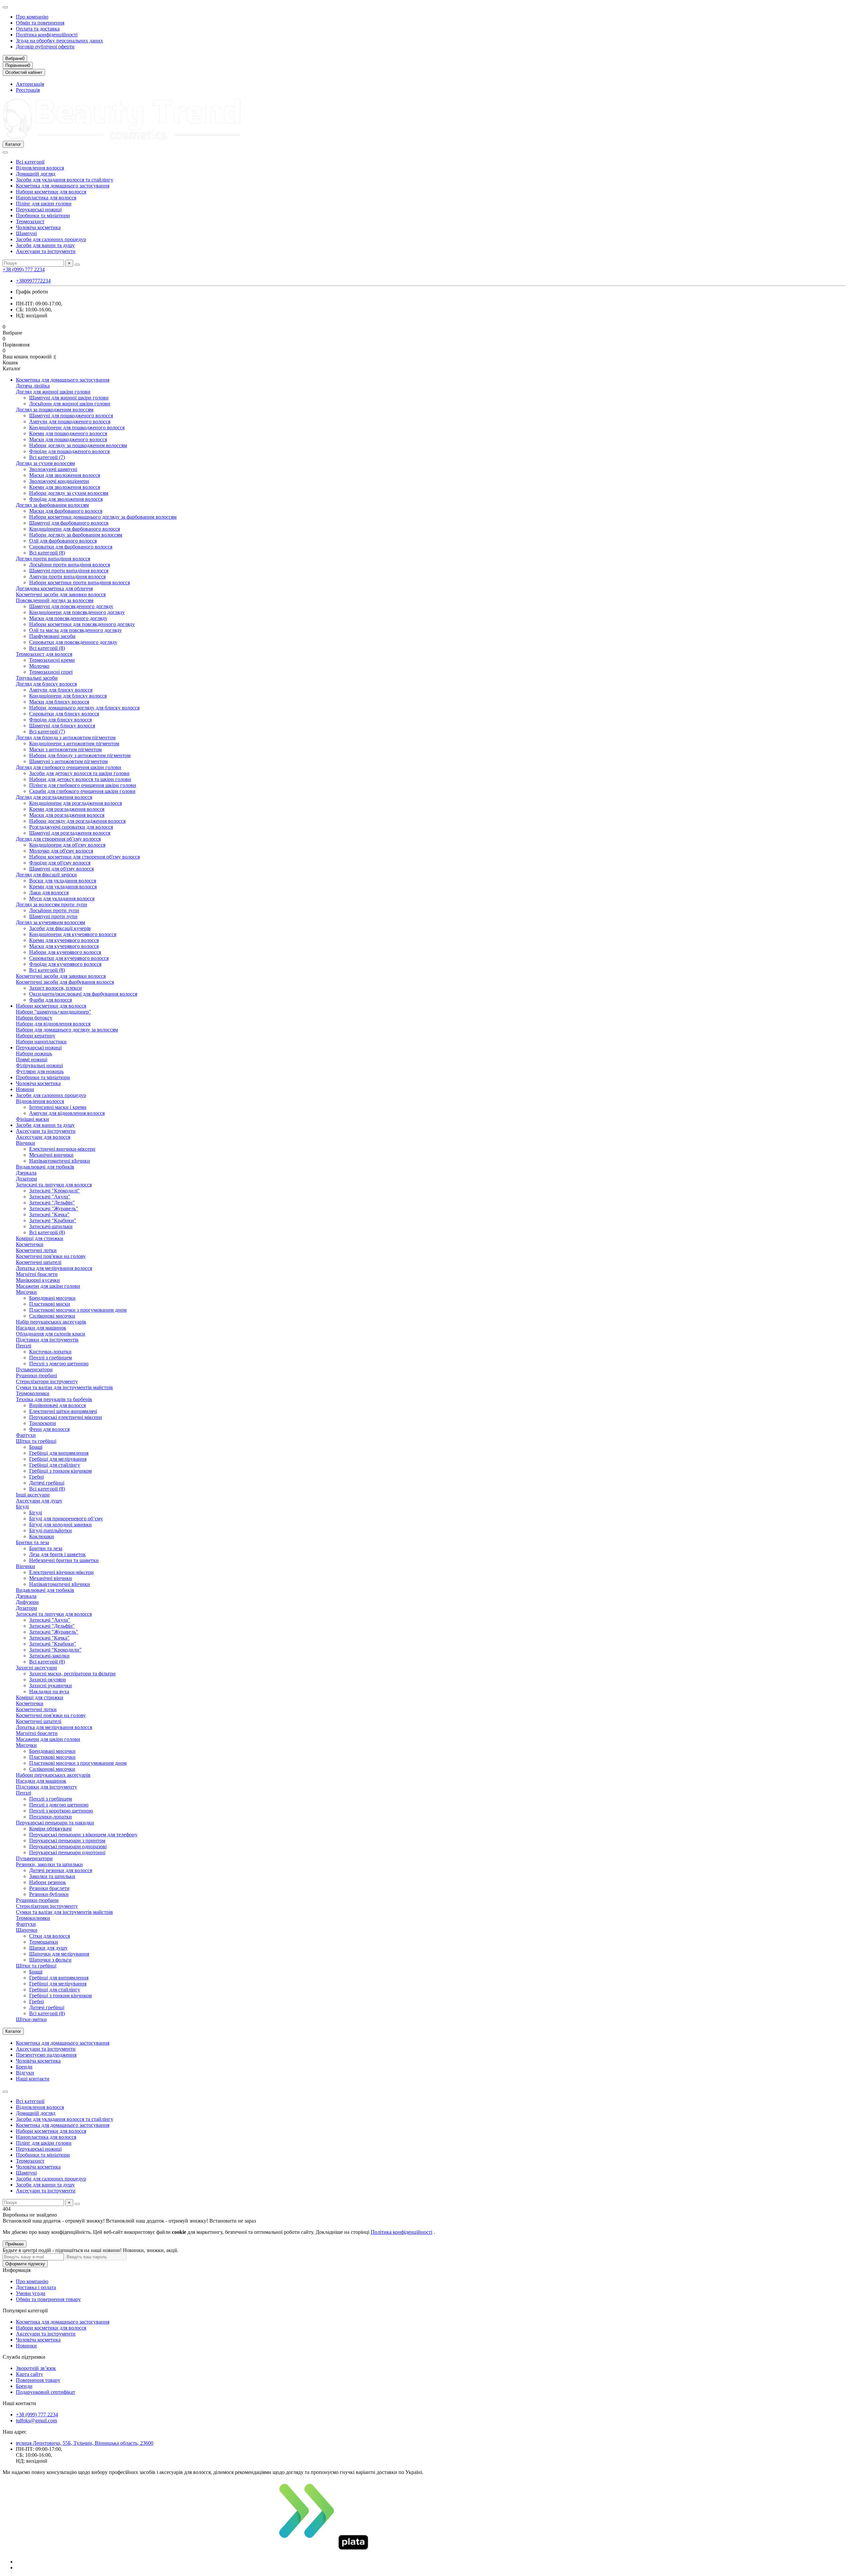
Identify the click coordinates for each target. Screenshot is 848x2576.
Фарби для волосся (51, 1000)
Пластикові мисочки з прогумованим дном (78, 1310)
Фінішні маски (32, 1119)
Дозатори (26, 1179)
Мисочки (26, 1292)
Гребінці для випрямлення (59, 1453)
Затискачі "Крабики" (53, 1220)
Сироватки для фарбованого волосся (71, 547)
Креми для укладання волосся (63, 887)
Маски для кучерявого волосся (64, 946)
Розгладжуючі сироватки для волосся (71, 827)
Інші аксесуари (33, 1495)
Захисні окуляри (48, 1680)
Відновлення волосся (40, 168)
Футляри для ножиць (40, 1071)
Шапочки (27, 1930)
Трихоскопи (43, 1423)
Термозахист (30, 221)
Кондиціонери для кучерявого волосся (73, 934)
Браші (36, 1447)
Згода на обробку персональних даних (59, 41)
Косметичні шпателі (39, 1262)
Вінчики (26, 1143)
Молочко (39, 666)
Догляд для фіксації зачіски (46, 875)
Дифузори (27, 1602)
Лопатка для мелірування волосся (54, 1268)
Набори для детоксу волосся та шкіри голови (80, 779)
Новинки (26, 2346)
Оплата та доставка (38, 29)
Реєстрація (28, 90)
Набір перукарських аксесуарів (51, 1322)
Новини (25, 1089)
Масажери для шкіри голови (48, 1286)
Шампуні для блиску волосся (62, 726)
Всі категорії (30, 162)
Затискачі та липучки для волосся (54, 1185)
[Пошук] (77, 265)
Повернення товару (38, 2380)
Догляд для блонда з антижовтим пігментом (66, 737)
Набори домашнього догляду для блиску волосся (84, 708)
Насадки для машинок (41, 1328)
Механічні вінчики (51, 1578)
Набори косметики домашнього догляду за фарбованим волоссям (103, 517)
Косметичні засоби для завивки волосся (61, 594)
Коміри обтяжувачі (50, 1829)
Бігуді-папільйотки (51, 1530)
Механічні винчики (51, 1155)
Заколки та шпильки (52, 1876)
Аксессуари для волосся (43, 1137)
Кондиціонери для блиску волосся (68, 696)
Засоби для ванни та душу (45, 245)
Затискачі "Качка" (49, 1214)
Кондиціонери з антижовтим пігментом (74, 743)
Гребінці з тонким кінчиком (60, 1471)
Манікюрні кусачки (38, 1280)
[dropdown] (5, 7)
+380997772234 (33, 281)
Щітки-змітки (31, 2019)
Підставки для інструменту (47, 1787)
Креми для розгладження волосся (67, 809)
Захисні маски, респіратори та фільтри (72, 1674)
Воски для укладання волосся (63, 881)
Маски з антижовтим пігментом (65, 749)
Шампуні (26, 233)
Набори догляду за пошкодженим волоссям (78, 445)
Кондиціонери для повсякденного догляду (77, 612)
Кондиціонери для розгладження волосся (76, 803)
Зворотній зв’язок (36, 2368)
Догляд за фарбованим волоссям (52, 505)
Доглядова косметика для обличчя (54, 588)
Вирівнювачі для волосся (57, 1405)
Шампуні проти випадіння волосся (69, 571)
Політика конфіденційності (47, 35)
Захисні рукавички (51, 1685)
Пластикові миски (50, 1304)
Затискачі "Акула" (50, 1197)
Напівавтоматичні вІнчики (60, 1161)
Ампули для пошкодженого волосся (70, 421)
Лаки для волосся (49, 893)
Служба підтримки (24, 2357)
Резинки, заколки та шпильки (49, 1864)
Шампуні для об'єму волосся (61, 869)
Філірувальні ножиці (39, 1065)
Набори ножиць (34, 1053)
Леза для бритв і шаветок (57, 1554)
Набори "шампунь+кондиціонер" (53, 1012)
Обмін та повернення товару (48, 2299)
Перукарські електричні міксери (66, 1417)
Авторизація (30, 84)
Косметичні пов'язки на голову (51, 1256)
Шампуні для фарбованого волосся (69, 523)
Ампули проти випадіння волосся (67, 577)
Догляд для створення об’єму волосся (58, 839)
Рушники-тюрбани (37, 1900)
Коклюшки (42, 1536)
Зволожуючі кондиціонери (59, 481)
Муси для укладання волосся (62, 898)
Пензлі (24, 1346)
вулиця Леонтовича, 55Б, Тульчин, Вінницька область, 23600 (85, 2443)
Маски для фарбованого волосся (66, 511)
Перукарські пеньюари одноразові (68, 1846)
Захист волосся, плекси (55, 988)
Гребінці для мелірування (58, 1459)
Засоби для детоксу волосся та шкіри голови (79, 773)
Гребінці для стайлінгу (55, 1465)
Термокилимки (33, 1918)
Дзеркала (26, 1173)
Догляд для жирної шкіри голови (53, 392)
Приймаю (15, 2244)
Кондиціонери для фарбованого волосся (75, 529)
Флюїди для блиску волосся (60, 720)
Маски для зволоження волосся (65, 475)
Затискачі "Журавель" (54, 1209)
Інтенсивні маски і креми (58, 1107)
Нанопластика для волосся (46, 198)
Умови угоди (31, 2293)
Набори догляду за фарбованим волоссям (76, 535)
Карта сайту (29, 2374)
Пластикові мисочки (52, 1757)
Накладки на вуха (49, 1691)
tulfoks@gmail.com (36, 2420)
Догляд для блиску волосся (46, 684)
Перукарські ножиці (39, 210)
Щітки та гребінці (36, 1441)
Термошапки (44, 1942)
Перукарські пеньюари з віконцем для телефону (83, 1835)
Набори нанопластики (41, 1042)
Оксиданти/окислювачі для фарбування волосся (83, 994)
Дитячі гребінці (47, 1483)
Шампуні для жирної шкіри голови (69, 398)
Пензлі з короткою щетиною (61, 1811)
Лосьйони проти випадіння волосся (70, 565)
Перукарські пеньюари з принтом (67, 1840)
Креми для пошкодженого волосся (68, 433)
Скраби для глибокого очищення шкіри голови (82, 791)
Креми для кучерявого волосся (64, 940)
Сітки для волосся (50, 1936)
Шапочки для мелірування (59, 1954)
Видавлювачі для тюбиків (45, 1167)
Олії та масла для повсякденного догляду (76, 630)
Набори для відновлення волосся (53, 1024)
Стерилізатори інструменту (47, 1381)
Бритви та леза (32, 1542)
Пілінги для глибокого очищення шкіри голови (83, 785)
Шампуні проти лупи (53, 916)
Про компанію (32, 17)
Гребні (36, 1477)
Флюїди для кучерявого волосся (65, 964)
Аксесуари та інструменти (46, 251)
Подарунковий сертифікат (46, 2392)
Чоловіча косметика (38, 227)
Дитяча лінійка (33, 386)
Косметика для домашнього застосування (63, 186)
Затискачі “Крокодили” (55, 1650)
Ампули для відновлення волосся (67, 1113)
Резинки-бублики (49, 1894)
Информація (17, 2270)
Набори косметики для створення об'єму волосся (84, 857)
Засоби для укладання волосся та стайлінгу (65, 180)
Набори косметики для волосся (51, 192)
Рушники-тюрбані (36, 1375)
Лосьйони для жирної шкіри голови (70, 404)
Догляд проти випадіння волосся (53, 559)
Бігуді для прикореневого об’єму (66, 1519)
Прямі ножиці (32, 1059)
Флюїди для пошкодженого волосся (69, 451)
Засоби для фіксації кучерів (60, 928)
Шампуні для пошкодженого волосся (71, 416)
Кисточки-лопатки (50, 1352)
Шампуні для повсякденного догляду (71, 606)
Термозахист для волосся (44, 654)
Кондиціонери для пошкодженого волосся (77, 427)
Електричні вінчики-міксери (61, 1572)
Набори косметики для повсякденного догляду (82, 624)
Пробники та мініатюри (43, 215)
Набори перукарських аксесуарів (53, 1775)
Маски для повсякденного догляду (68, 618)
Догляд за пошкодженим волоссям (55, 410)
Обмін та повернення (40, 23)
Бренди (24, 2067)
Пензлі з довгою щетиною (59, 1364)
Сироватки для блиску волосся (64, 714)
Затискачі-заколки (49, 1656)
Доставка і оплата (36, 2287)
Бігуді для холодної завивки (60, 1525)
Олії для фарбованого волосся (63, 541)
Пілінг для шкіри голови (44, 204)
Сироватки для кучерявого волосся (69, 958)
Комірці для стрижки (40, 1238)
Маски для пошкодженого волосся (68, 439)
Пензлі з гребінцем (51, 1358)
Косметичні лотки (36, 1250)
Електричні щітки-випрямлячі (63, 1411)
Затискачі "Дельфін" (52, 1203)
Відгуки (25, 2073)
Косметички (30, 1244)
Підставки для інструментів (47, 1340)
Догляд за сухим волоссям (45, 463)
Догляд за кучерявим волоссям (51, 922)
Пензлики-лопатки (51, 1817)
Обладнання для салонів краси (51, 1334)
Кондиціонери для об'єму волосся (67, 845)
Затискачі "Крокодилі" (54, 1191)
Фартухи (26, 1435)
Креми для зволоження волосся (65, 487)
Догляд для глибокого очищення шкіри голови (69, 767)
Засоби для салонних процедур (51, 239)
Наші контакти (33, 2079)
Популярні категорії (25, 2311)
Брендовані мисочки (52, 1298)
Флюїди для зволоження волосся (66, 499)
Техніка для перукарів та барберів (54, 1399)
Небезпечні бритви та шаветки (64, 1560)
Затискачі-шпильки (51, 1226)
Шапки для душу (48, 1948)
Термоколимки (33, 1393)
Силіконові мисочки (52, 1316)
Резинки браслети (49, 1888)
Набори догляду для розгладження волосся (77, 821)
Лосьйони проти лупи (54, 910)
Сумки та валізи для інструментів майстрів (64, 1387)
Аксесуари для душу (39, 1501)
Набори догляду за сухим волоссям (69, 493)
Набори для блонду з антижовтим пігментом (80, 755)
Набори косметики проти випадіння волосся (79, 582)
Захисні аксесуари (36, 1668)
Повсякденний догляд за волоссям (55, 600)
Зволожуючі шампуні (53, 469)
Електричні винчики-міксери (62, 1149)
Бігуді (22, 1507)
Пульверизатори (34, 1369)
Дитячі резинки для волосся (61, 1870)
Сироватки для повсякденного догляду (73, 642)
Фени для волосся (49, 1429)
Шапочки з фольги (50, 1960)
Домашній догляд (36, 174)
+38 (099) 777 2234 (24, 269)
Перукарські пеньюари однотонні (67, 1852)
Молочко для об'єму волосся (61, 851)
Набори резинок (48, 1882)
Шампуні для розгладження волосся (70, 833)
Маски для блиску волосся (59, 702)
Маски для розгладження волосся (67, 815)
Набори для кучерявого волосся (65, 952)
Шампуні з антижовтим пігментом (68, 761)
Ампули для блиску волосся (61, 690)
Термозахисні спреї (51, 672)
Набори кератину (36, 1036)
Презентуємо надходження (46, 2055)
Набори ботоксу (34, 1018)
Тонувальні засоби (37, 678)
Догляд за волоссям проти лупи (52, 904)
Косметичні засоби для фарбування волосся (65, 982)
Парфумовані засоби (52, 636)
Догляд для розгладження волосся (54, 797)
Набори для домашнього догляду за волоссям (67, 1030)
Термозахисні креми (52, 660)
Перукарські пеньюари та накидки (55, 1823)
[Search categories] (5, 152)
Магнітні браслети (37, 1274)
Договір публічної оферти (45, 47)
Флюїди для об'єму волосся (60, 863)
